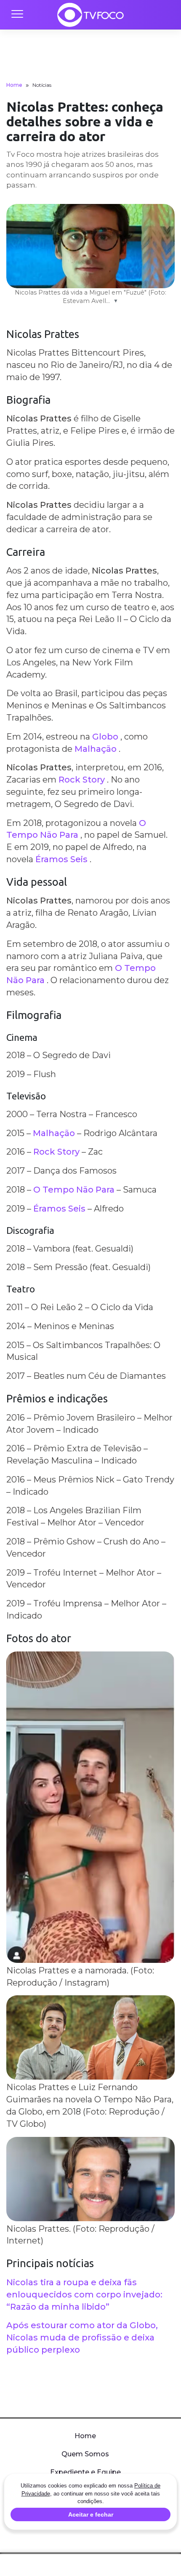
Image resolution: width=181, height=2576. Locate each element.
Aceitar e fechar (91, 2514)
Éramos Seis (61, 859)
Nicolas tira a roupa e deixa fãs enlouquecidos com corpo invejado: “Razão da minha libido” (84, 2295)
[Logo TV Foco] (90, 15)
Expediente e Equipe (85, 2472)
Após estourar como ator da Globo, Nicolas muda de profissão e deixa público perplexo (82, 2337)
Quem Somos (85, 2454)
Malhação (96, 749)
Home (14, 85)
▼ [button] (116, 301)
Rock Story (82, 780)
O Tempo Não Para (74, 1190)
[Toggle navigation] (17, 15)
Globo (105, 737)
